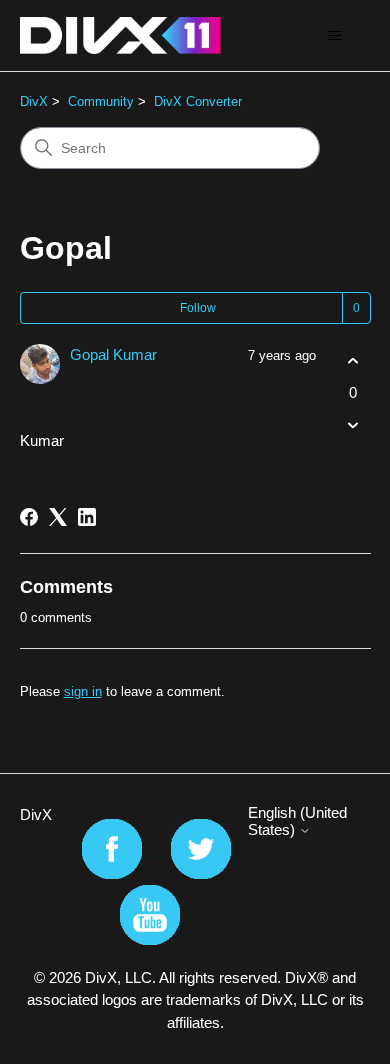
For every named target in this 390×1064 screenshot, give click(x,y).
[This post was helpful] (353, 361)
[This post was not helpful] (353, 424)
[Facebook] (29, 517)
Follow (198, 308)
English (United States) (297, 821)
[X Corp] (58, 517)
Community (101, 101)
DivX (34, 101)
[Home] (120, 35)
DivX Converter (198, 101)
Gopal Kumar (113, 354)
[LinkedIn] (87, 517)
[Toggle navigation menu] (335, 36)
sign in (83, 691)
